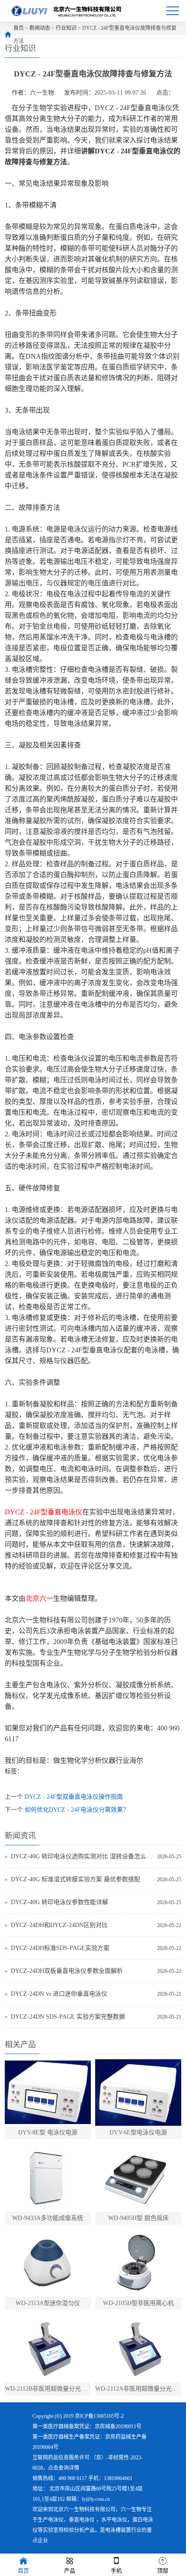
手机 (116, 2571)
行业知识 (66, 28)
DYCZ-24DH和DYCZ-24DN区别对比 (59, 1925)
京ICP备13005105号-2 (99, 2416)
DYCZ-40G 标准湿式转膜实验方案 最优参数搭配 (75, 1879)
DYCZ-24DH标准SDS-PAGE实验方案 (60, 1948)
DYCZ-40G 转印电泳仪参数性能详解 (59, 1902)
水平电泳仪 (114, 2520)
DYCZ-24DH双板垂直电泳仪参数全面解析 (67, 1971)
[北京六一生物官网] (67, 11)
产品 (70, 2571)
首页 (19, 28)
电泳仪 (56, 2520)
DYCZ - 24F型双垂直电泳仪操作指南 (74, 1797)
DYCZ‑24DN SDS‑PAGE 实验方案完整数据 (68, 2017)
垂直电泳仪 (82, 2520)
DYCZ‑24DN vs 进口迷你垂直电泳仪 (59, 1994)
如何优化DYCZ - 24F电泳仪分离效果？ (77, 1810)
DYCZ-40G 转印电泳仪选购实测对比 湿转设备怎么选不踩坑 (82, 1856)
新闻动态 (40, 28)
